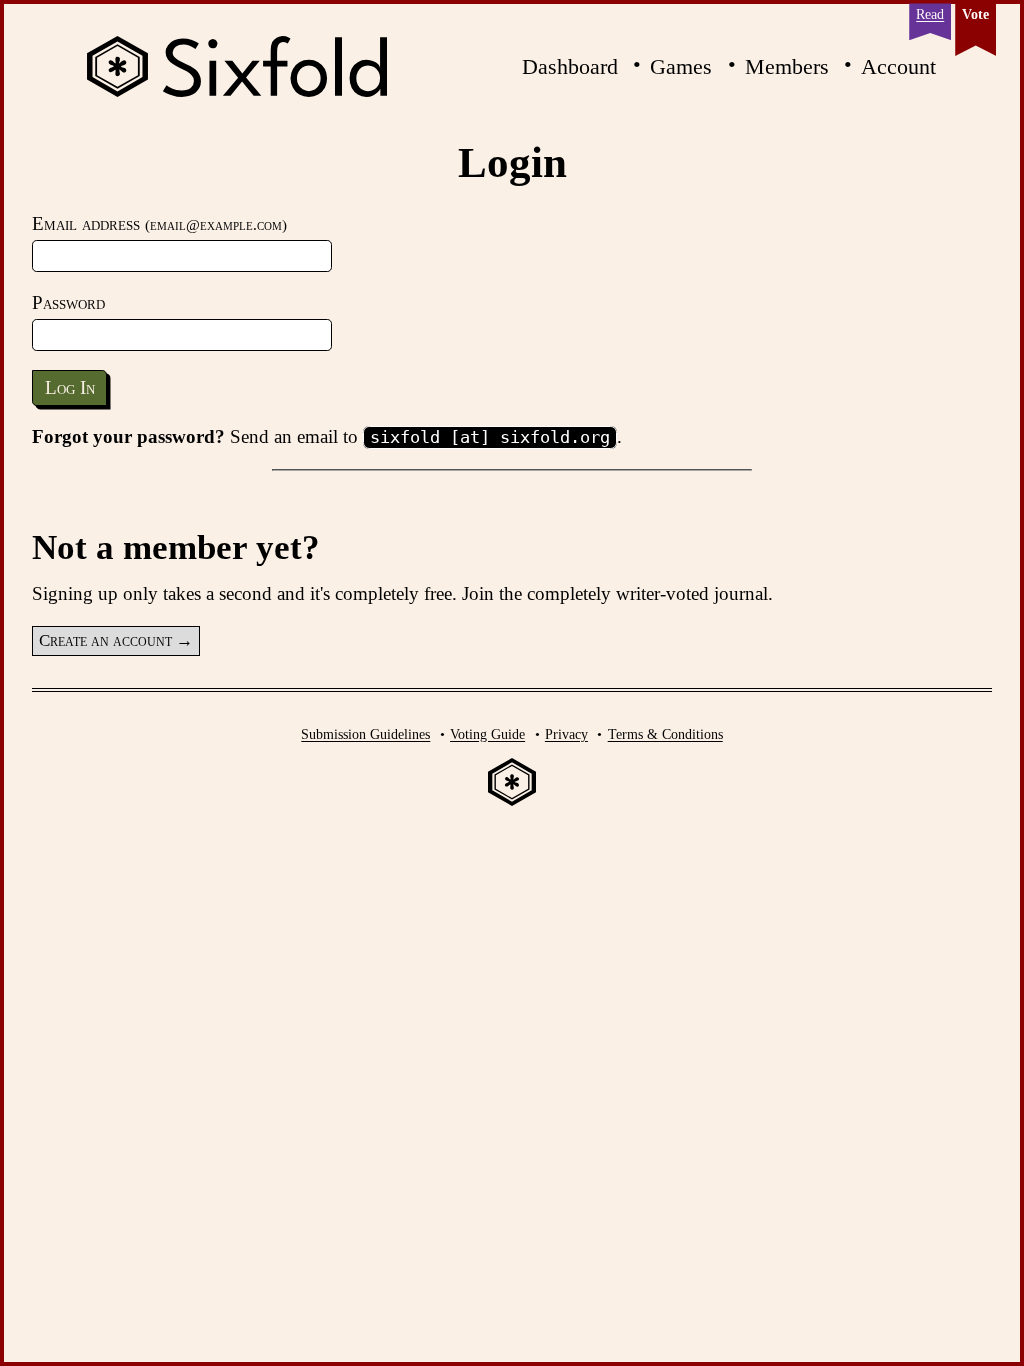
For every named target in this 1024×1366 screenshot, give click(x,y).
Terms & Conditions (665, 734)
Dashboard (570, 66)
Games (681, 66)
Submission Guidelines (365, 734)
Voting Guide (487, 734)
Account (898, 66)
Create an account (105, 640)
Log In (70, 388)
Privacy (566, 734)
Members (787, 66)
